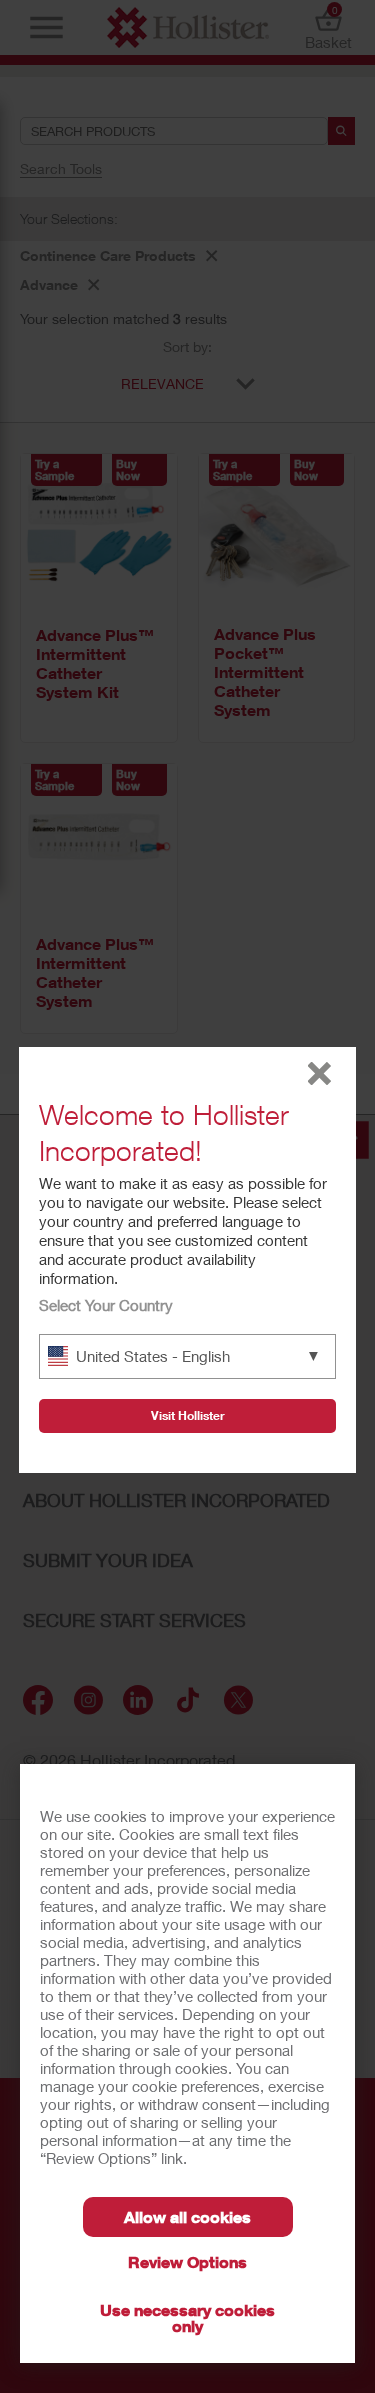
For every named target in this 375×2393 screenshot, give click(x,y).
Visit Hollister (188, 1415)
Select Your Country (106, 1305)
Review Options (187, 2261)
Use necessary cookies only (187, 2317)
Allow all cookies (187, 2216)
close (319, 1073)
